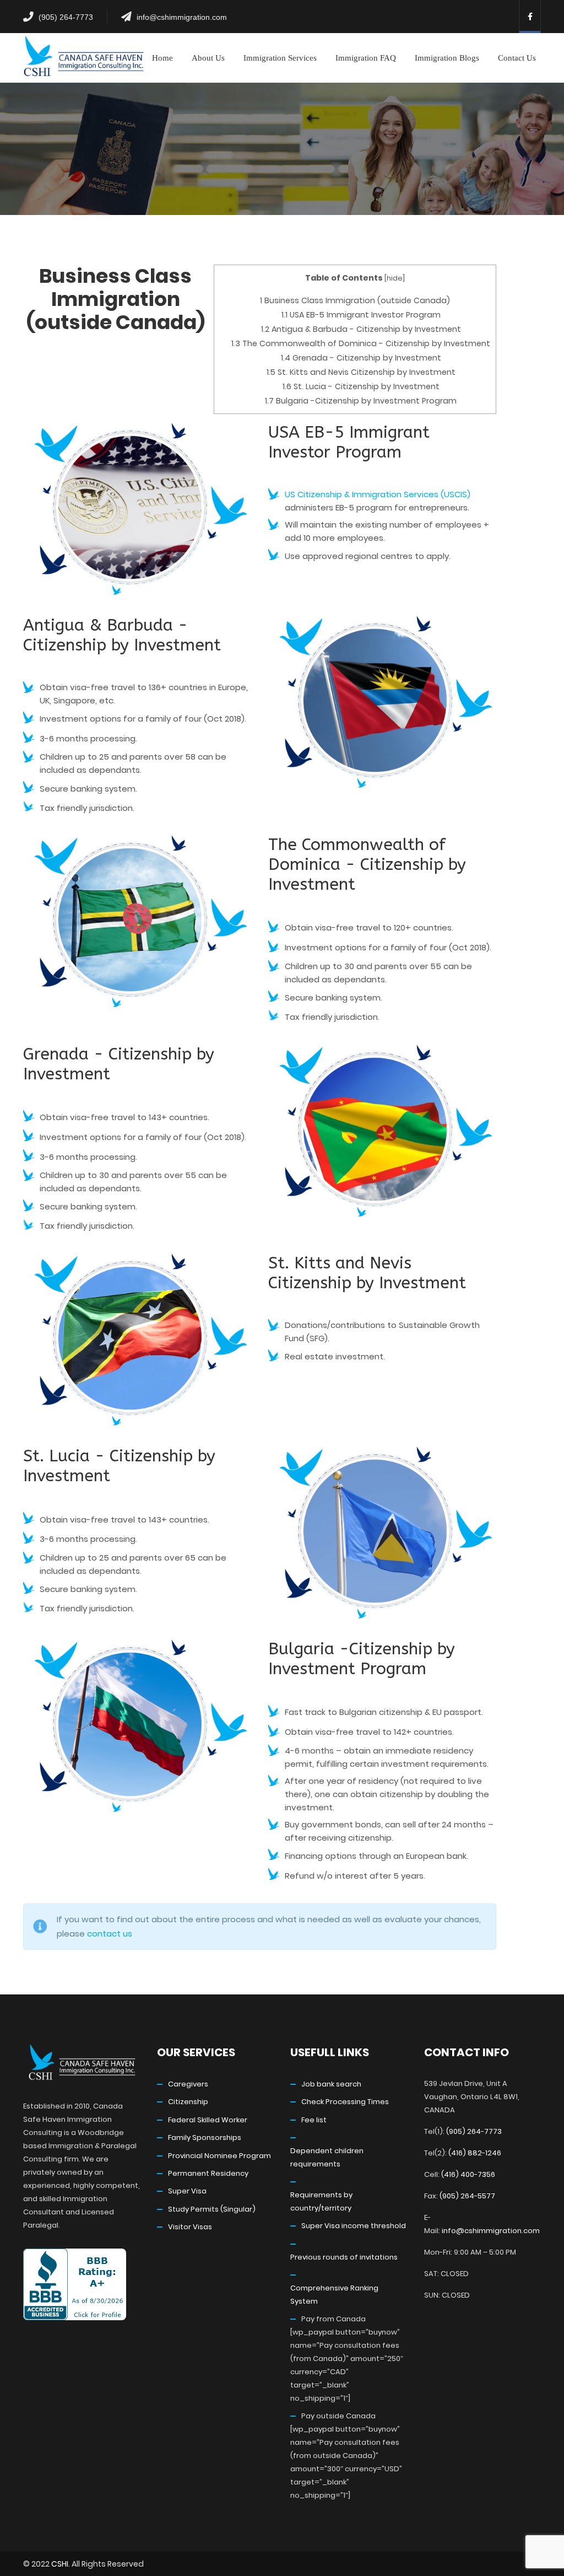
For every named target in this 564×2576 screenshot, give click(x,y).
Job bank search (331, 2084)
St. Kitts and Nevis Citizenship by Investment (361, 372)
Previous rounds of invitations (344, 2257)
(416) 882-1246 (475, 2153)
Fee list (314, 2120)
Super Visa (187, 2191)
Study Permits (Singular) (212, 2209)
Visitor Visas (190, 2227)
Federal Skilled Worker (208, 2120)
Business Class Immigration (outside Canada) (355, 300)
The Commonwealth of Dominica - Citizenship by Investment (361, 343)
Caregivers (188, 2084)
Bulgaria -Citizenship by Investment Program (361, 401)
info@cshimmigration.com (182, 17)
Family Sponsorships (205, 2137)
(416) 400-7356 (468, 2174)
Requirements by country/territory (321, 2201)
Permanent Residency (208, 2173)
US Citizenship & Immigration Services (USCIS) (378, 494)
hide (395, 278)
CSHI (60, 2564)
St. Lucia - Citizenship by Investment (361, 386)
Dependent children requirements (327, 2157)
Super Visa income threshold (354, 2226)
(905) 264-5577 (467, 2196)
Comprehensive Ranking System (334, 2295)
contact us (110, 1934)
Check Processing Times (345, 2102)
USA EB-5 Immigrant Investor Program (361, 315)
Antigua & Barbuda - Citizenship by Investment (361, 329)
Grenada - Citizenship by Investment (361, 358)
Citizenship (188, 2102)
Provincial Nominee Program (219, 2156)
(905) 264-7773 (66, 17)
